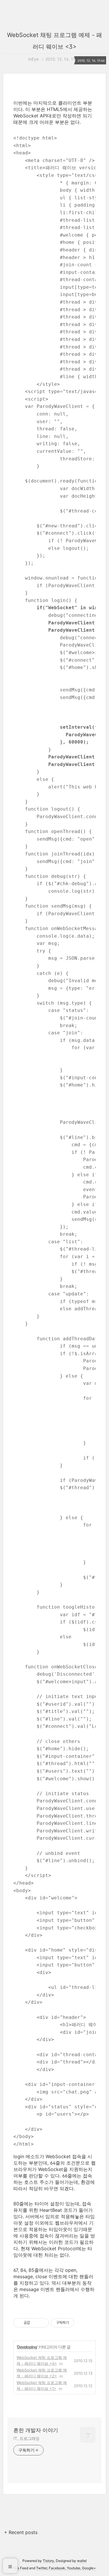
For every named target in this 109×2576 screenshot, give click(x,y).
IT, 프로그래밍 (26, 2438)
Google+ (89, 2568)
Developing (27, 2347)
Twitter (42, 2568)
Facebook (57, 2568)
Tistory (48, 2561)
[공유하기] (35, 2323)
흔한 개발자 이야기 (36, 2430)
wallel (82, 2561)
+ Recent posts (21, 2532)
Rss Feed (21, 2568)
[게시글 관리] (43, 2323)
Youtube (74, 2568)
